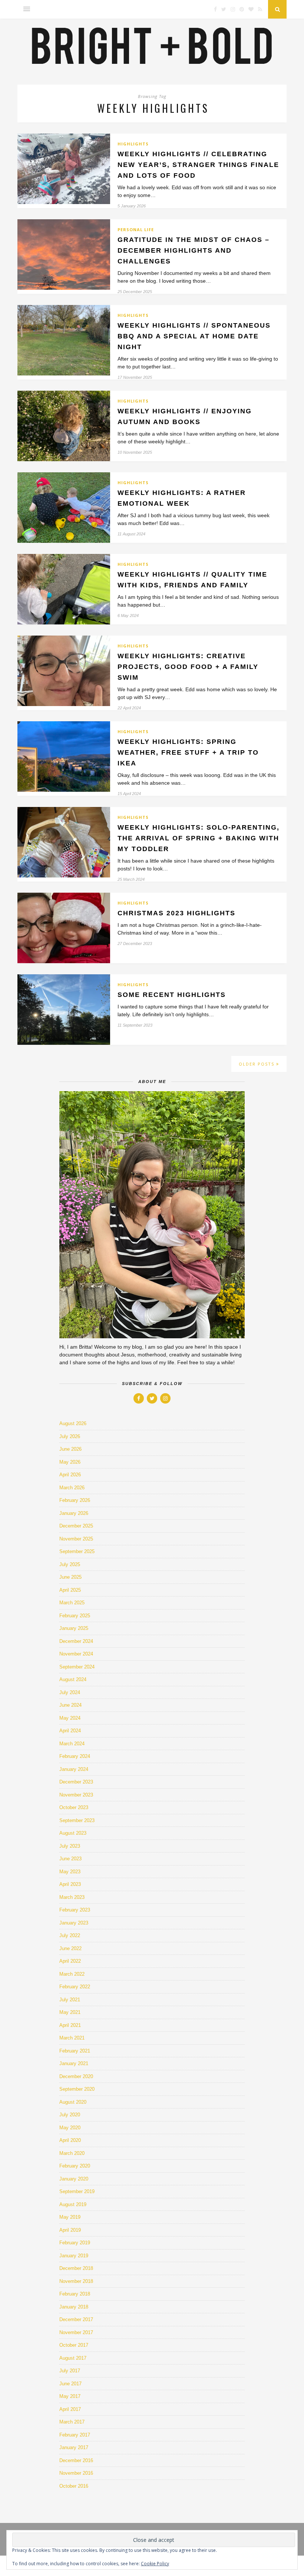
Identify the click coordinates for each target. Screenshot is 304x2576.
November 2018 (76, 2281)
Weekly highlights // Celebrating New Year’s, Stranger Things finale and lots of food (198, 165)
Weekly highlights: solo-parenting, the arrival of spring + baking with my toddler (199, 838)
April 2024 (70, 1731)
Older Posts (257, 1064)
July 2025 (70, 1564)
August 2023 (73, 1833)
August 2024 (73, 1679)
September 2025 (77, 1551)
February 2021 (75, 2051)
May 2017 (70, 2396)
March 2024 (72, 1744)
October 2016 (74, 2486)
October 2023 (74, 1807)
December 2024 (76, 1641)
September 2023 (77, 1820)
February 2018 (75, 2294)
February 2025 (75, 1616)
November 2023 (76, 1795)
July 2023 (70, 1846)
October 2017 (74, 2345)
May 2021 (70, 2012)
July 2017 (70, 2371)
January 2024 (74, 1769)
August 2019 (73, 2204)
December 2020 (76, 2076)
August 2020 (73, 2102)
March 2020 (72, 2153)
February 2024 (75, 1756)
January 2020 (74, 2179)
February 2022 (75, 1987)
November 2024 (76, 1654)
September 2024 (77, 1667)
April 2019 (70, 2230)
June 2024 (70, 1705)
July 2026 (70, 1436)
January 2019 (74, 2256)
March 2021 (72, 2038)
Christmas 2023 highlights (176, 913)
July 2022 (70, 1935)
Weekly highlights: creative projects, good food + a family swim (188, 667)
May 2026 (70, 1462)
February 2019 (75, 2243)
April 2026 (70, 1475)
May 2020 (70, 2128)
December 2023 (76, 1782)
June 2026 (70, 1449)
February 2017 (75, 2435)
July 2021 (70, 2000)
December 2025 (76, 1526)
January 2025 (74, 1628)
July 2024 (70, 1692)
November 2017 (76, 2332)
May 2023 (70, 1872)
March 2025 (72, 1603)
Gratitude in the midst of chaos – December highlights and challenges (194, 250)
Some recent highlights (172, 995)
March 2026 (72, 1488)
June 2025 (70, 1577)
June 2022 (70, 1948)
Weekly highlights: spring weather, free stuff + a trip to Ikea (188, 752)
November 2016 (76, 2473)
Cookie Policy (155, 2564)
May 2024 (70, 1718)
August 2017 (73, 2358)
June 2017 (70, 2384)
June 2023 (70, 1859)
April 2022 (70, 1961)
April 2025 (70, 1590)
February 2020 (75, 2166)
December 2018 (76, 2268)
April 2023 (70, 1884)
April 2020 (70, 2140)
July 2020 (70, 2115)
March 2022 (72, 1974)
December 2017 (76, 2319)
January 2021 (74, 2063)
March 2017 (72, 2422)
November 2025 (76, 1539)
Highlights (133, 144)
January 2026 (74, 1513)
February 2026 (75, 1500)
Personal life (136, 229)
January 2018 (74, 2307)
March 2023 (72, 1897)
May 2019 (70, 2217)
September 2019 (77, 2191)
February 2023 (75, 1910)
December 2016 (76, 2460)
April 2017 (70, 2409)
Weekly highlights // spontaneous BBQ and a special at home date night (194, 336)
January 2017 (74, 2447)
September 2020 (77, 2089)
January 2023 (74, 1923)
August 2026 (73, 1423)
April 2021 (70, 2025)
